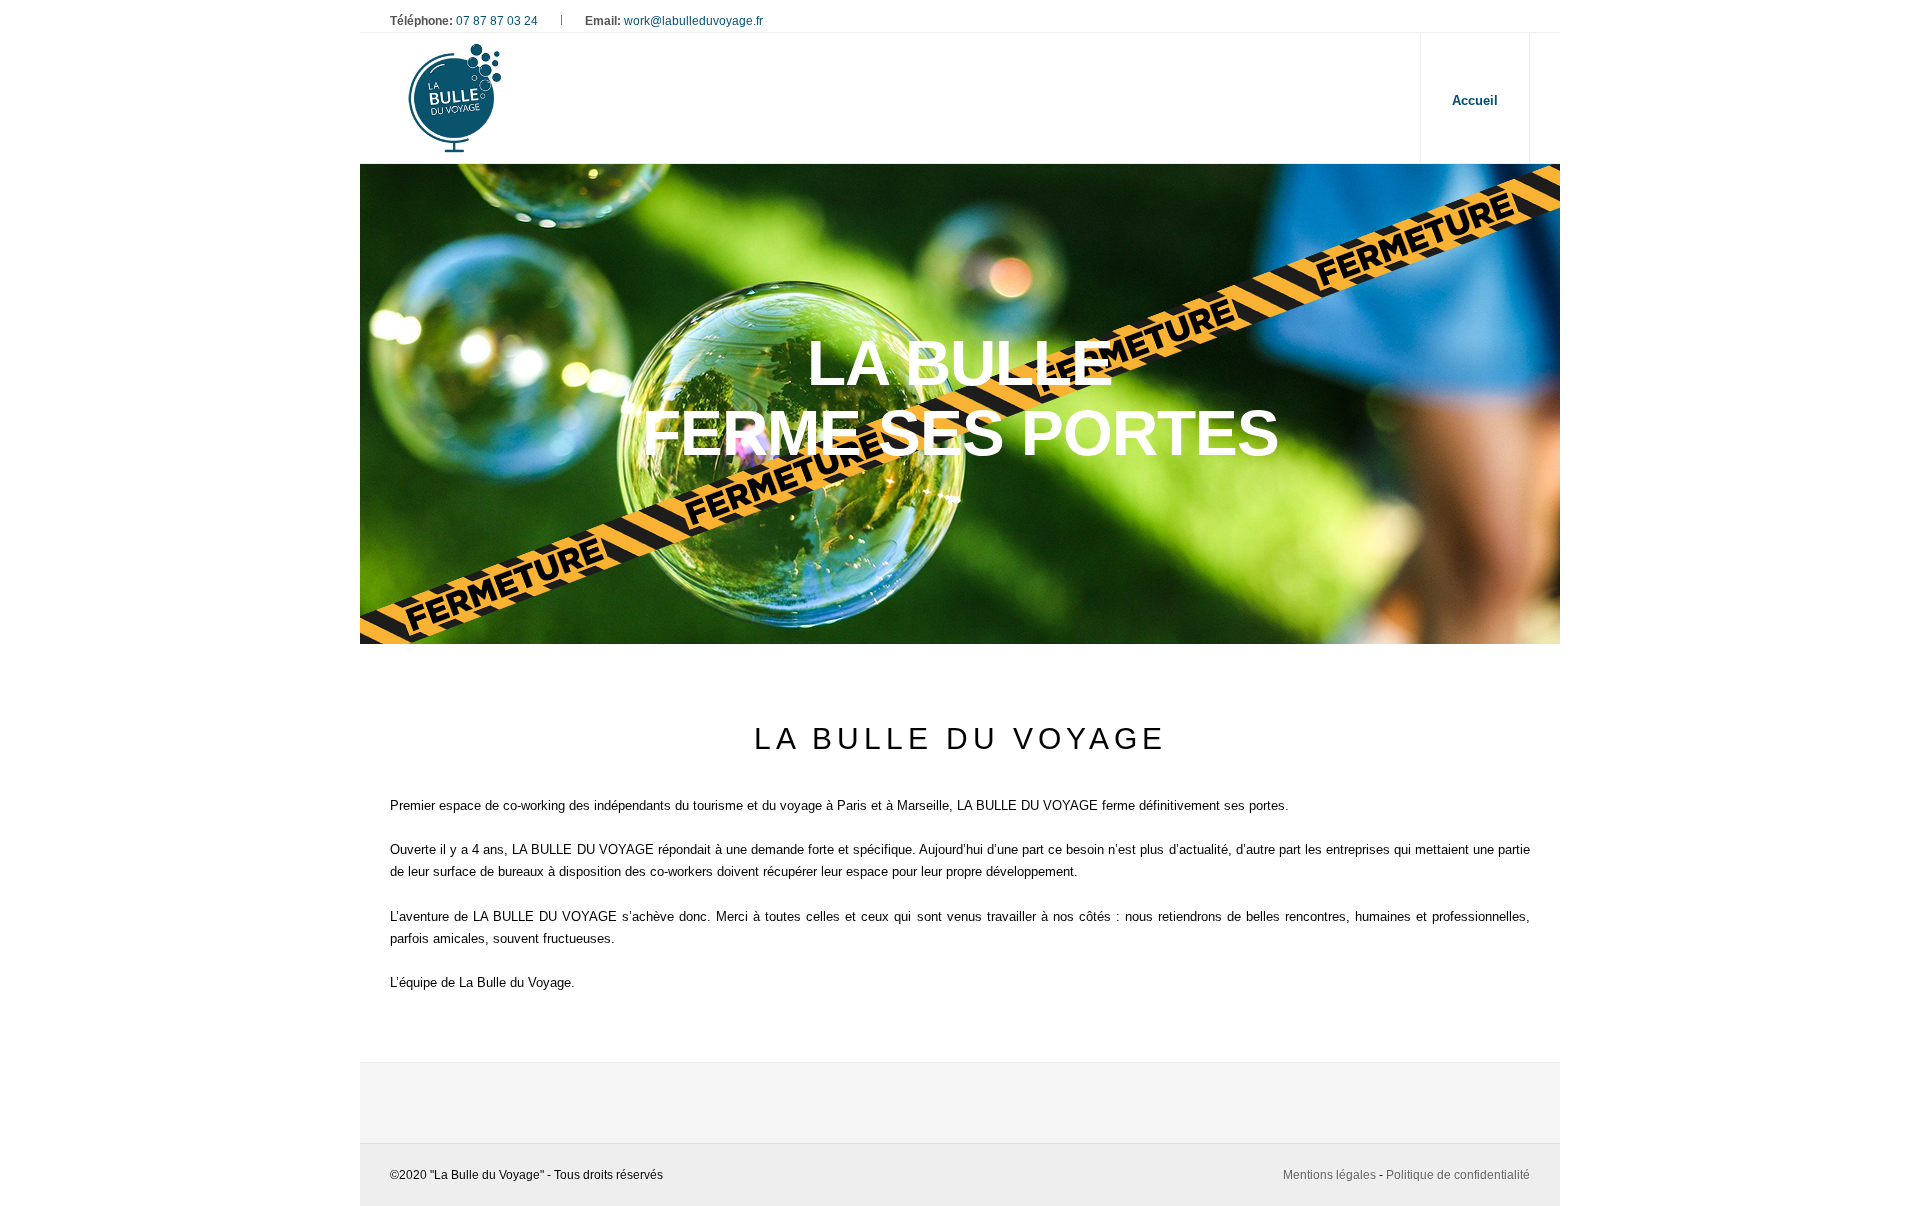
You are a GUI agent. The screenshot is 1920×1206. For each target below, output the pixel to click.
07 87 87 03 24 (497, 21)
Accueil (1475, 100)
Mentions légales (1329, 1175)
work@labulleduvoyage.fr (693, 21)
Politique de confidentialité (1458, 1175)
